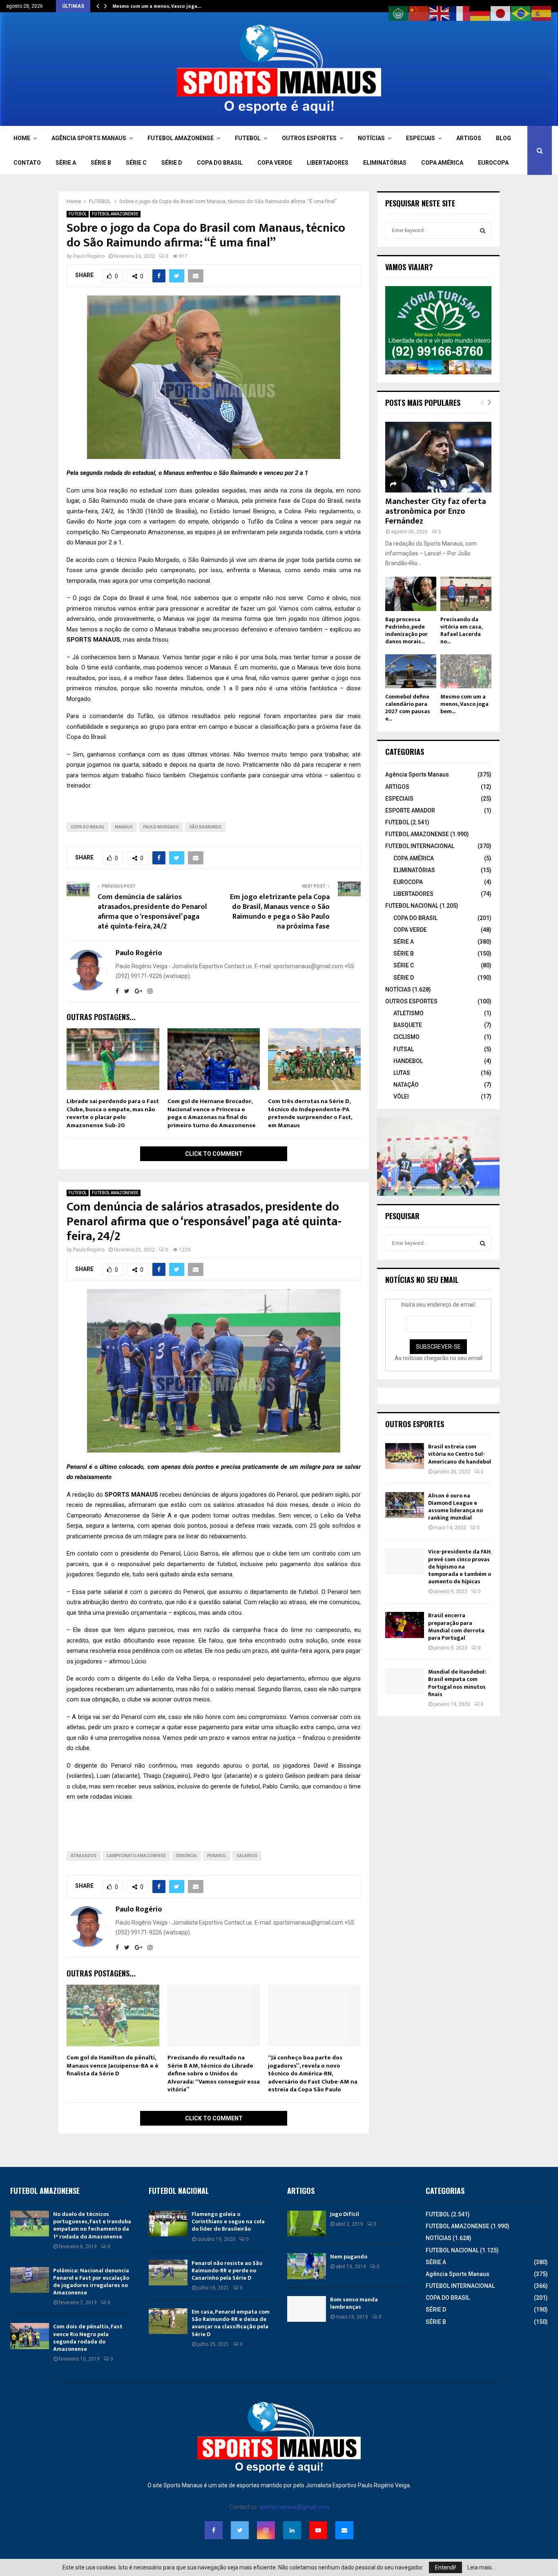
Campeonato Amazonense (136, 1856)
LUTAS (402, 1073)
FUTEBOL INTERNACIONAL (420, 846)
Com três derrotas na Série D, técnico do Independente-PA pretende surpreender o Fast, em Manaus (310, 1113)
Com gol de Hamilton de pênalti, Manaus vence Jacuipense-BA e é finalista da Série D (113, 2066)
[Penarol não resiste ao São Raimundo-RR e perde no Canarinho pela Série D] (168, 2273)
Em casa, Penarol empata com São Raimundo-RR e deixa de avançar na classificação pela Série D (231, 2323)
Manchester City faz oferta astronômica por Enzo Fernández (436, 511)
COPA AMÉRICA (442, 163)
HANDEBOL (408, 1061)
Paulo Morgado (161, 827)
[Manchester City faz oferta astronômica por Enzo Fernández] (438, 457)
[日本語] (501, 13)
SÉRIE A (66, 163)
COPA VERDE (275, 163)
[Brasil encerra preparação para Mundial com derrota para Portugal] (405, 1625)
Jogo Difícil (345, 2214)
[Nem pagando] (307, 2266)
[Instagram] (266, 2530)
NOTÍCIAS (371, 138)
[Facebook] (214, 2530)
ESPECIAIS (421, 138)
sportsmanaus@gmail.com (294, 2507)
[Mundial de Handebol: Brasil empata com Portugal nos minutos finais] (405, 1681)
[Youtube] (318, 2530)
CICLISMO (406, 1037)
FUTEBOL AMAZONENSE (181, 138)
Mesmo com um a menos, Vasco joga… (157, 6)
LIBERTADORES (328, 163)
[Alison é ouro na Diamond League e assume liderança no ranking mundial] (405, 1505)
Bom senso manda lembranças (354, 2303)
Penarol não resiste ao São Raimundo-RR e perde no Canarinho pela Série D (227, 2271)
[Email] (344, 2530)
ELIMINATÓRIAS (385, 163)
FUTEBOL (248, 138)
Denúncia (186, 1856)
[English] (440, 13)
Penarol (217, 1856)
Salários (247, 1856)
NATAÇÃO (406, 1085)
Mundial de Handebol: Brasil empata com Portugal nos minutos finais (457, 1683)
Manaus (124, 827)
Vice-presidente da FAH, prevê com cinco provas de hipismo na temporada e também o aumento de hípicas (460, 1567)
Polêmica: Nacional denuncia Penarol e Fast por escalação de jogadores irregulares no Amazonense (91, 2282)
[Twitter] (240, 2530)
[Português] (521, 13)
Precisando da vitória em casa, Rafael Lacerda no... (461, 630)
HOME (22, 138)
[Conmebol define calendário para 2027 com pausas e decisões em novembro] (411, 671)
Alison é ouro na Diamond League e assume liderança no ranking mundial (455, 1507)
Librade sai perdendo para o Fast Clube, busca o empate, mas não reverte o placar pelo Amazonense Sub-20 (113, 1113)
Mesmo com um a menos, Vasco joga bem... (464, 704)
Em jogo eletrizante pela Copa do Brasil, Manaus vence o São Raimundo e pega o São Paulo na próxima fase (280, 912)
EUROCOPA (493, 163)
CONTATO (27, 163)
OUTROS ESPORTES (309, 138)
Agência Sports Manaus (417, 774)
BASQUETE (408, 1025)
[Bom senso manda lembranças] (307, 2309)
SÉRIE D (172, 163)
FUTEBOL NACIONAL (412, 906)
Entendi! (445, 2567)
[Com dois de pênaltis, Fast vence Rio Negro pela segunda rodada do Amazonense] (30, 2336)
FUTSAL (404, 1049)
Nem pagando (349, 2257)
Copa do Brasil (88, 827)
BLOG (503, 138)
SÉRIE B (101, 163)
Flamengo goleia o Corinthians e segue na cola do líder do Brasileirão (228, 2221)
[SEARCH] (483, 231)
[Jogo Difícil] (307, 2224)
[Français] (460, 13)
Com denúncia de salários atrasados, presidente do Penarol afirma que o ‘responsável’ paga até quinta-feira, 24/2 (152, 912)
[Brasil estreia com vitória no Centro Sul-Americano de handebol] (405, 1456)
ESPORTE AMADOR (410, 810)
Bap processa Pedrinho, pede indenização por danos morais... (406, 630)
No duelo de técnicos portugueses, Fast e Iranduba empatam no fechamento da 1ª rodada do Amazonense (92, 2225)
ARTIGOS (469, 138)
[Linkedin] (292, 2530)
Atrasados (84, 1856)
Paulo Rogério (89, 256)
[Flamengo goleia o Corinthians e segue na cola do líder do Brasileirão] (168, 2224)
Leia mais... (481, 2567)
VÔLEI (401, 1097)
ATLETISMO (408, 1013)
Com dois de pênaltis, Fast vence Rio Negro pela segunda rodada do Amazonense (88, 2338)
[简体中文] (419, 13)
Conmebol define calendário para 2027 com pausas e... (408, 708)
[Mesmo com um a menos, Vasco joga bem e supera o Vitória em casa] (466, 671)
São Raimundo (205, 827)
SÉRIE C (136, 163)
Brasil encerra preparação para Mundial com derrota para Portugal (456, 1627)
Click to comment (214, 1154)
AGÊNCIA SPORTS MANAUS (89, 138)
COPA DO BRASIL (220, 163)
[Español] (542, 13)
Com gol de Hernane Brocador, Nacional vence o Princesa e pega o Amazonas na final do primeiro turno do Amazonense (212, 1113)
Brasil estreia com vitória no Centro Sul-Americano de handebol (460, 1454)
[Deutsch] (480, 13)
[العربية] (399, 13)
